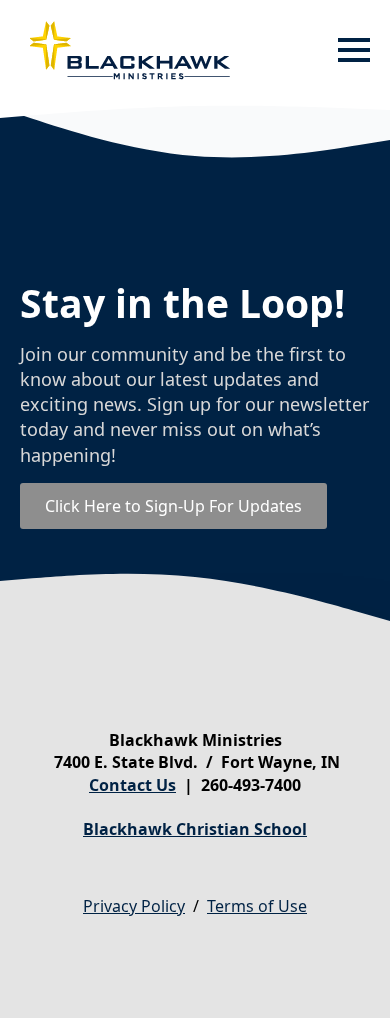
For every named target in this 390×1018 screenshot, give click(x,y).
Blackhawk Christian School (195, 829)
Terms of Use (257, 906)
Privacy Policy (134, 906)
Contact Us (132, 785)
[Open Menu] (354, 50)
